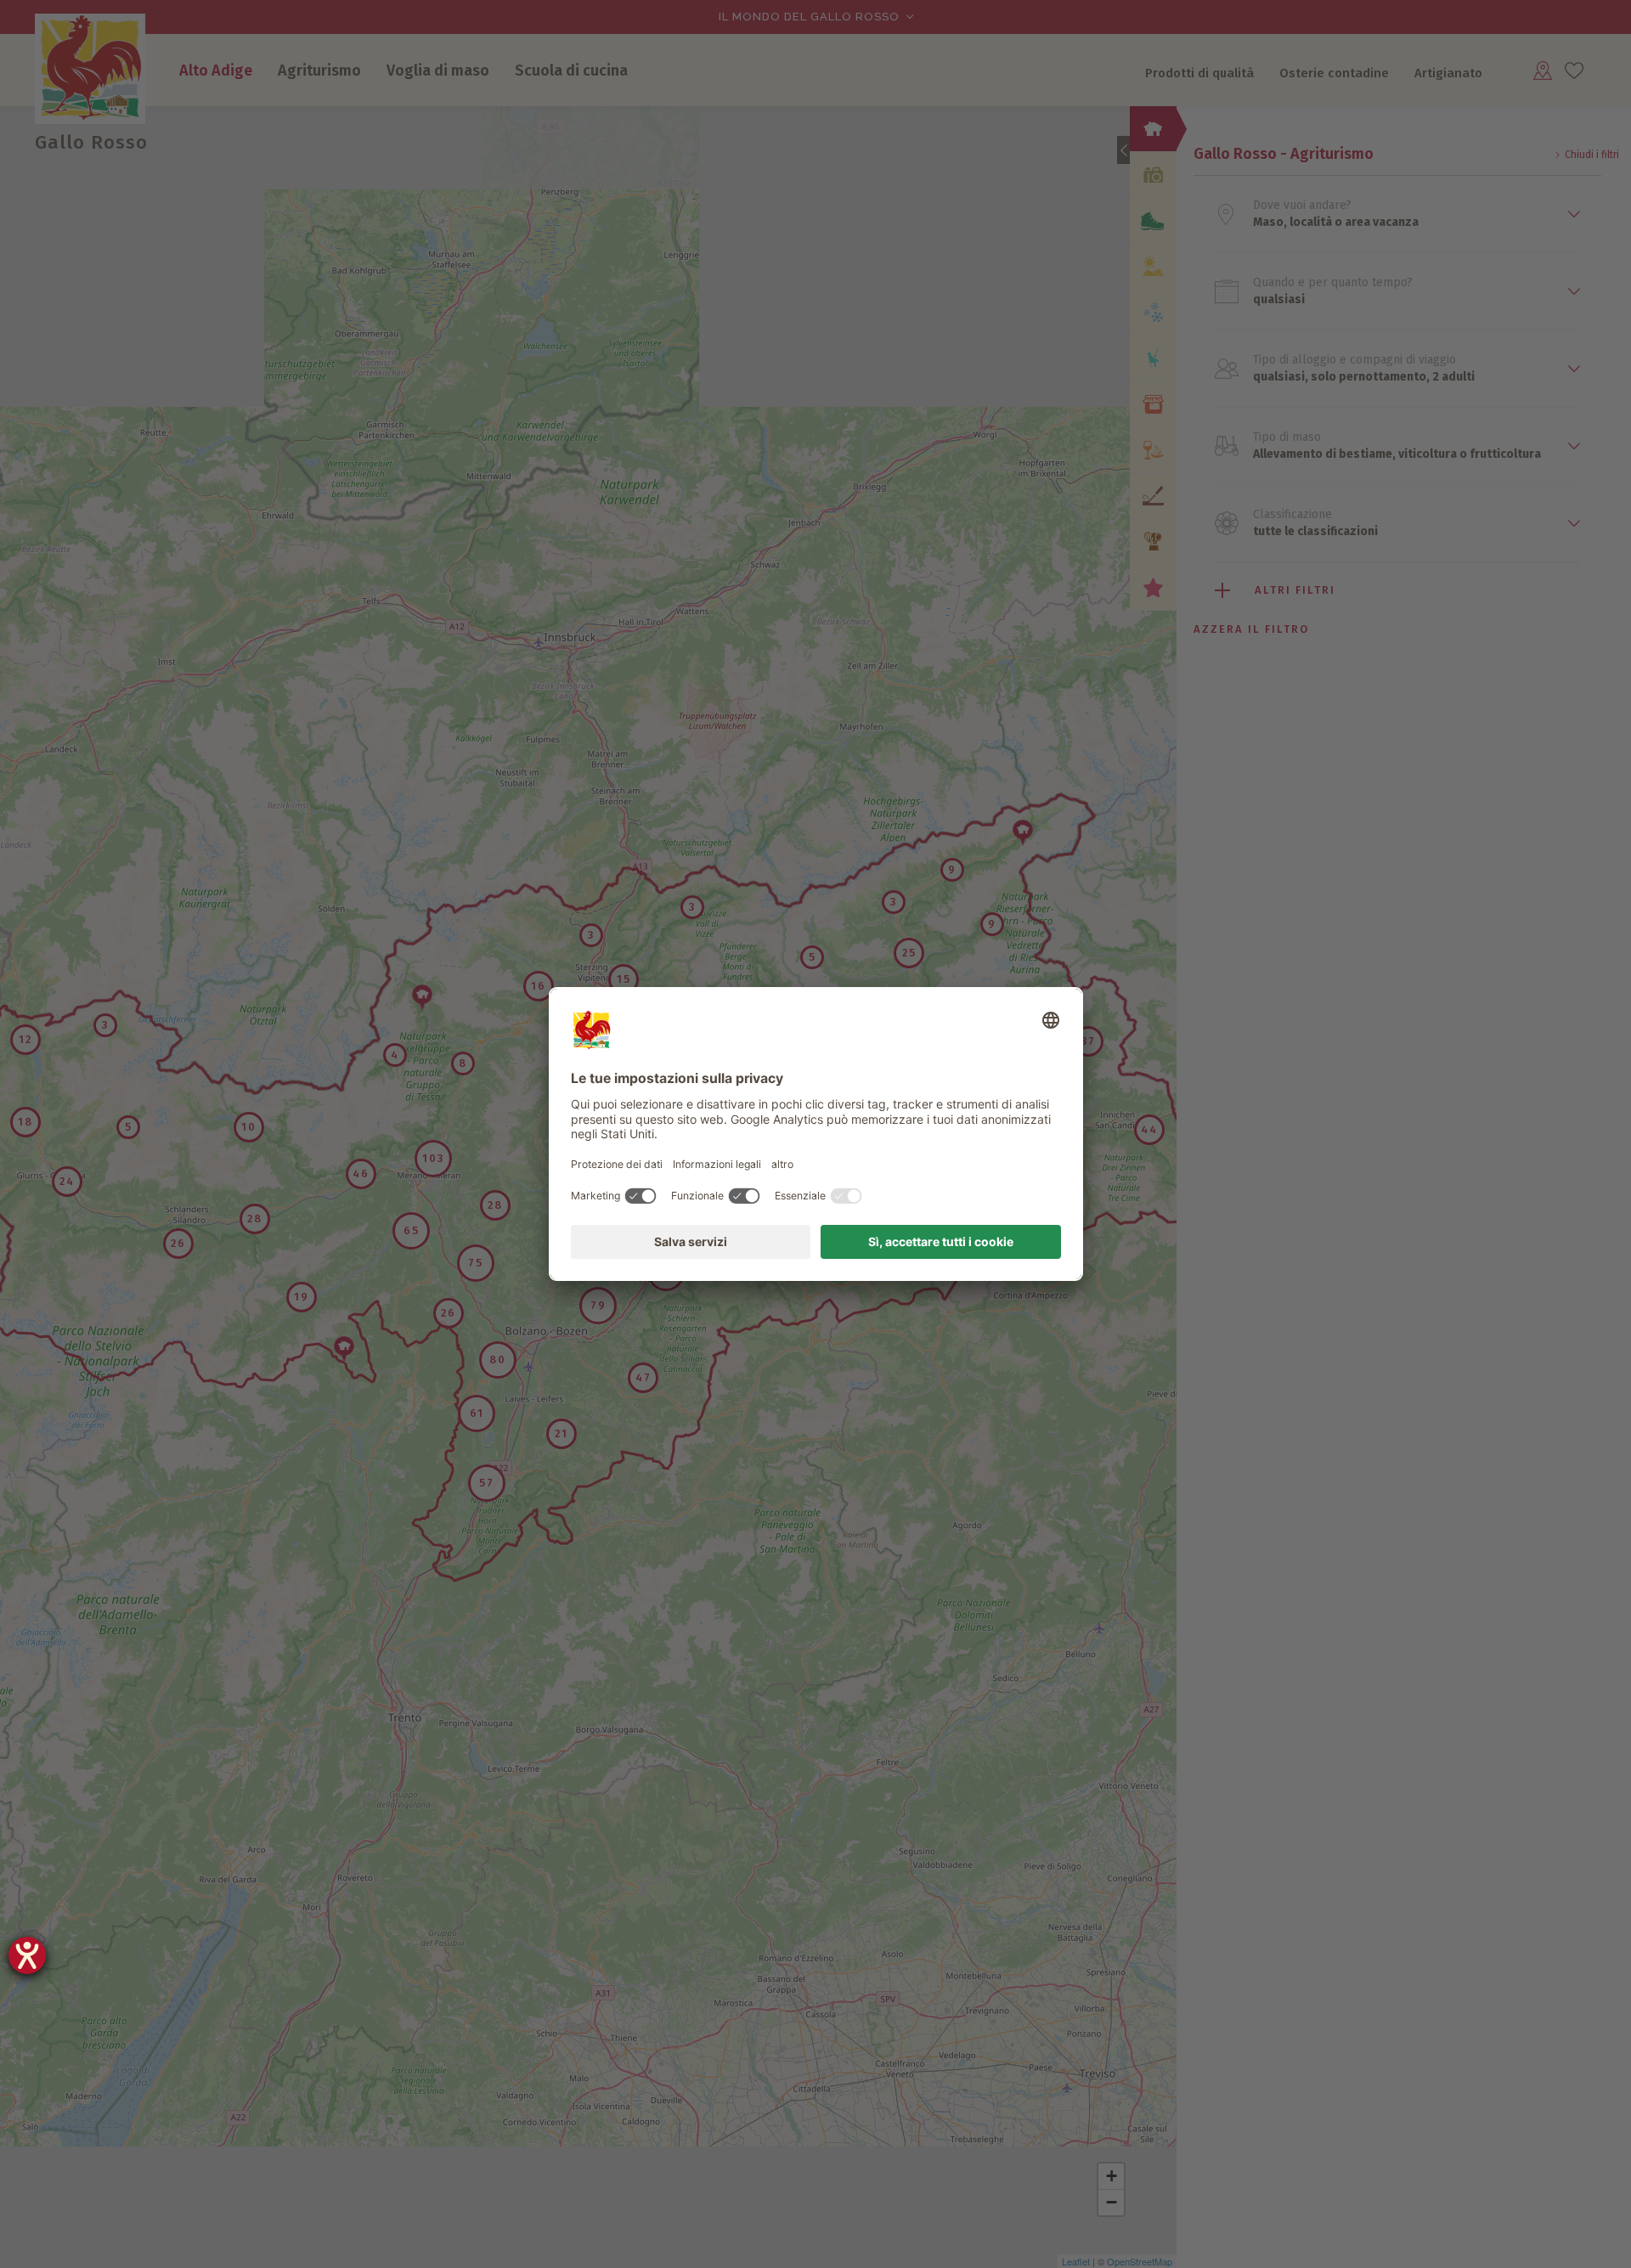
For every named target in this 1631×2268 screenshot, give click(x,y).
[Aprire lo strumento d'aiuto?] (27, 1955)
